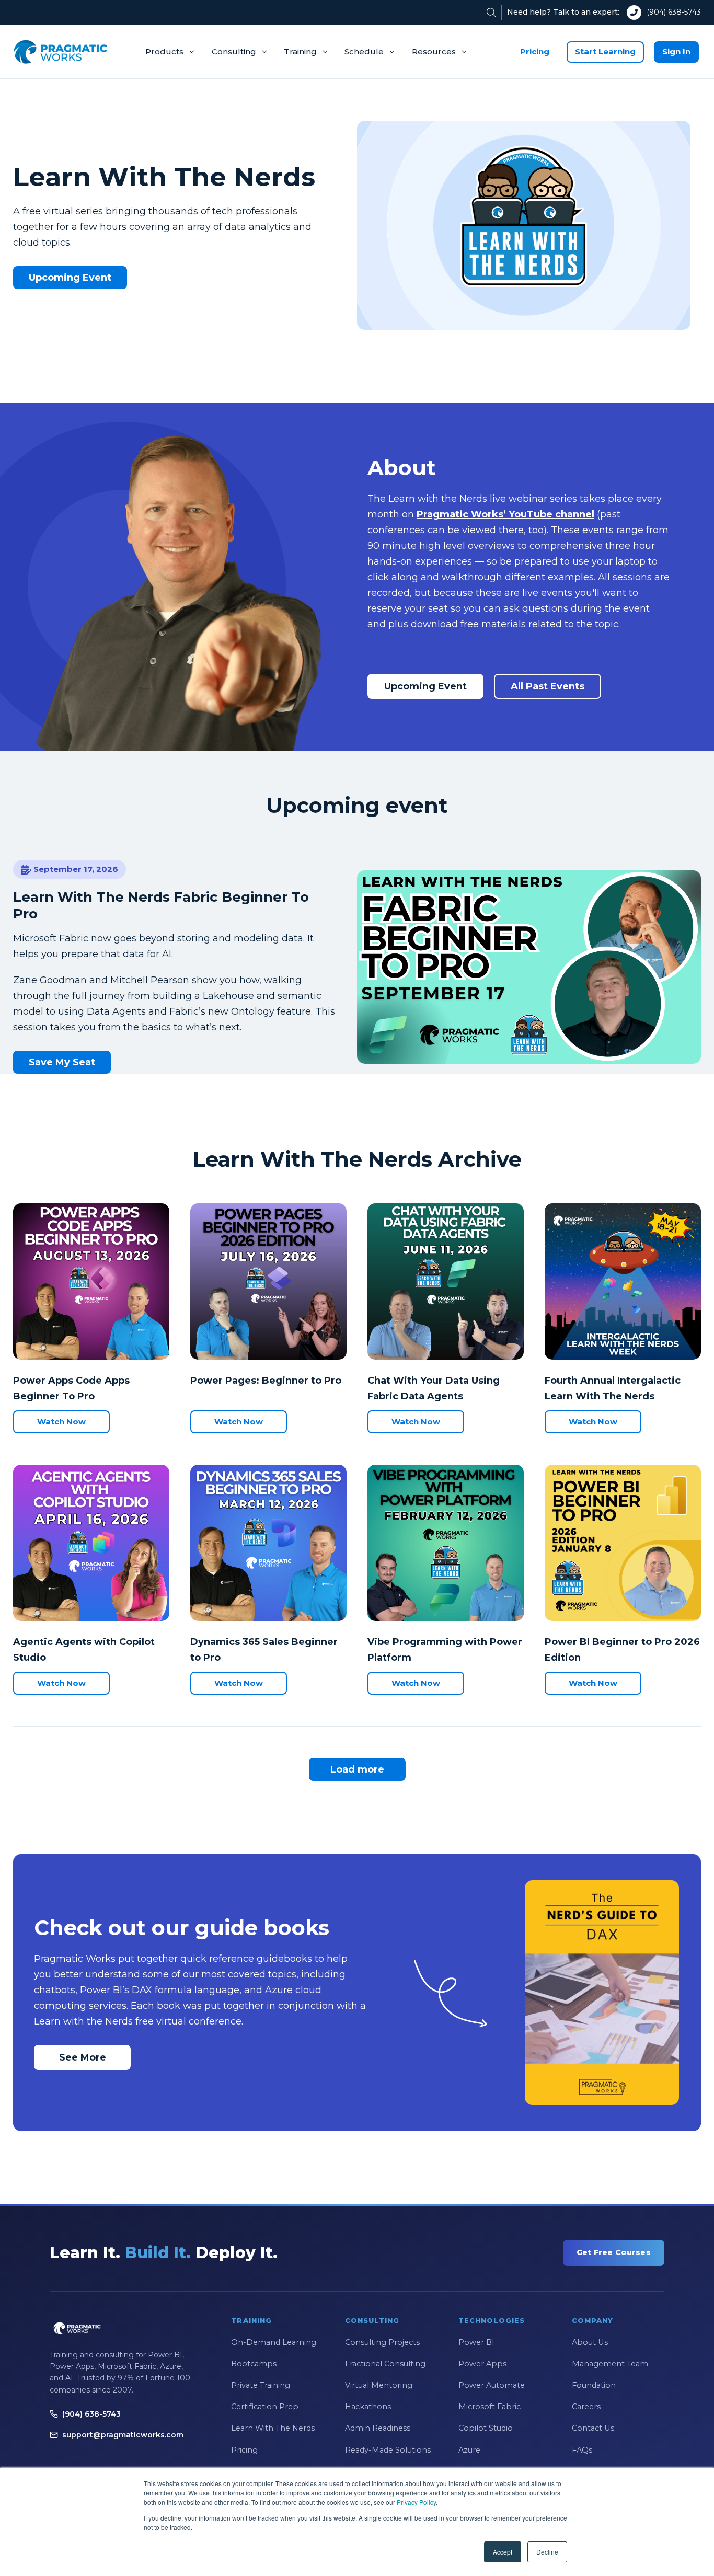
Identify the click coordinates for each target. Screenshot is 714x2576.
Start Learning (605, 51)
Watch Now (61, 1422)
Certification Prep (265, 2407)
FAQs (582, 2450)
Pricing (535, 51)
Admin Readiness (378, 2428)
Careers (586, 2407)
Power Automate (492, 2385)
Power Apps (482, 2364)
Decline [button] (547, 2552)
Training (300, 51)
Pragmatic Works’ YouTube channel (505, 514)
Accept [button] (503, 2552)
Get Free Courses (614, 2252)
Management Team (610, 2364)
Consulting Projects (382, 2342)
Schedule (364, 51)
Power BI (476, 2342)
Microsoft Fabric (490, 2407)
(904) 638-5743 (674, 12)
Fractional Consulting (385, 2364)
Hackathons (368, 2407)
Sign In (676, 51)
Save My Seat (62, 1062)
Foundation (594, 2385)
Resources (434, 51)
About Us (590, 2342)
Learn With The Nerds (273, 2428)
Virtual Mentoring (379, 2385)
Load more (357, 1769)
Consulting (234, 51)
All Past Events (548, 686)
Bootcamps (254, 2364)
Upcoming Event (70, 278)
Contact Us (593, 2428)
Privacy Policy (416, 2502)
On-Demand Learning (274, 2342)
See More (83, 2057)
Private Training (261, 2385)
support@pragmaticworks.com (123, 2435)
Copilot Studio (486, 2428)
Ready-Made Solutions (388, 2450)
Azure (469, 2450)
